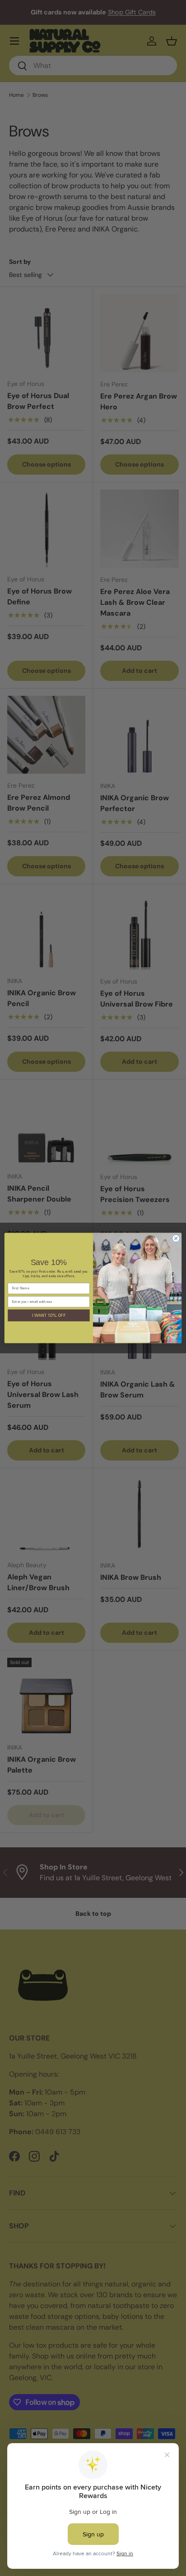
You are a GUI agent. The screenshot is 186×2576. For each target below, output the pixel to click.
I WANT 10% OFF (49, 1315)
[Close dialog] (176, 1238)
